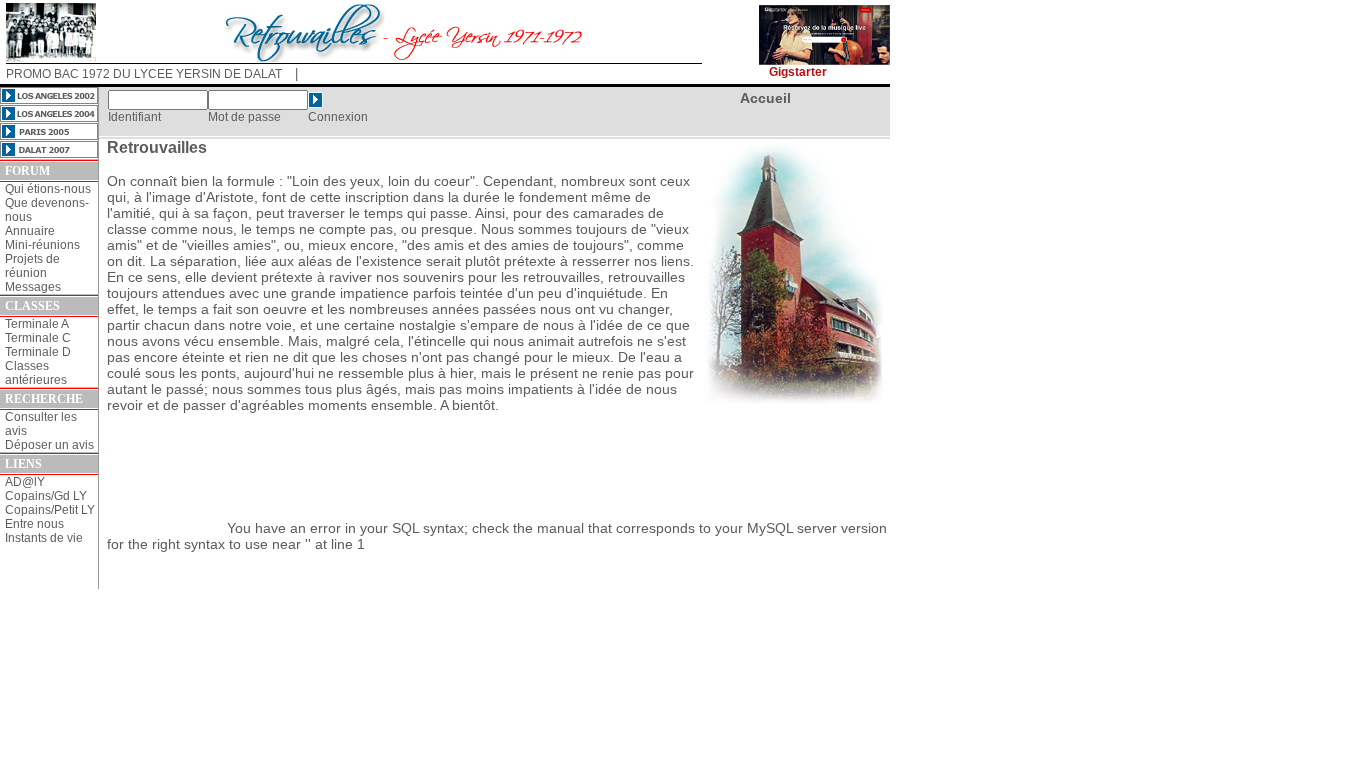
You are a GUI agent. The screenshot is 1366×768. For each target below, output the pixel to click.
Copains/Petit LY (50, 510)
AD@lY (25, 482)
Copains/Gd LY (46, 496)
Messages (33, 287)
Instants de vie (44, 538)
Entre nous (34, 524)
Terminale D (38, 352)
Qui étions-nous (48, 189)
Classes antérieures (36, 373)
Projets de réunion (32, 266)
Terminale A (37, 324)
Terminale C (38, 338)
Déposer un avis (49, 445)
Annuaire (30, 231)
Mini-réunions (42, 245)
